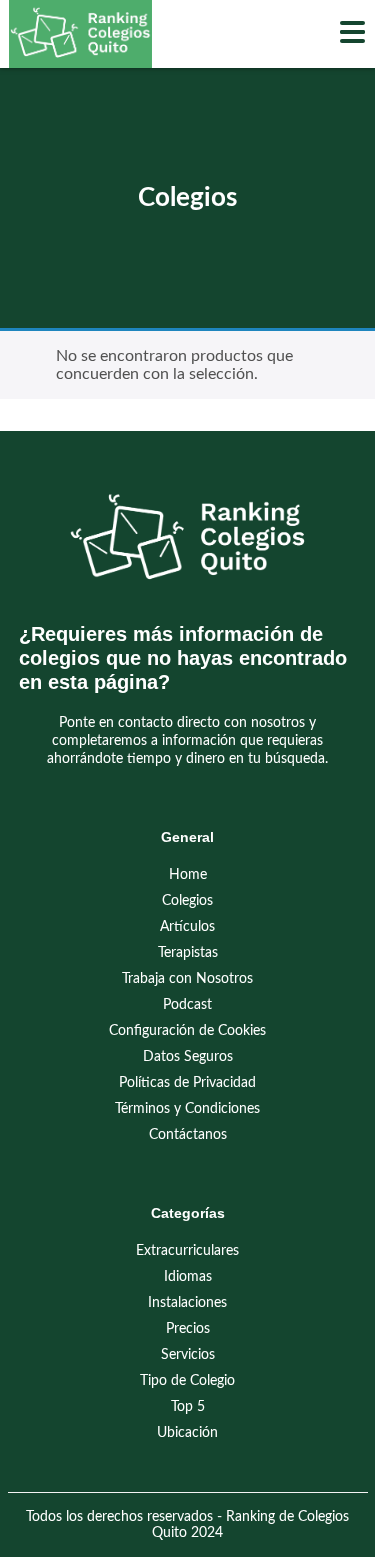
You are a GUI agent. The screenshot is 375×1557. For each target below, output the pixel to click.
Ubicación (187, 1433)
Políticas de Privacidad (187, 1083)
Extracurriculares (187, 1251)
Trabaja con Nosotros (187, 979)
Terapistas (188, 953)
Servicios (188, 1355)
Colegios (187, 901)
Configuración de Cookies (187, 1031)
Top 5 (188, 1407)
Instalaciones (187, 1303)
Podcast (187, 1005)
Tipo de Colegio (187, 1381)
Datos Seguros (188, 1057)
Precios (188, 1329)
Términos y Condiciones (187, 1109)
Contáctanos (188, 1135)
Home (188, 875)
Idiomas (188, 1277)
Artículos (187, 927)
